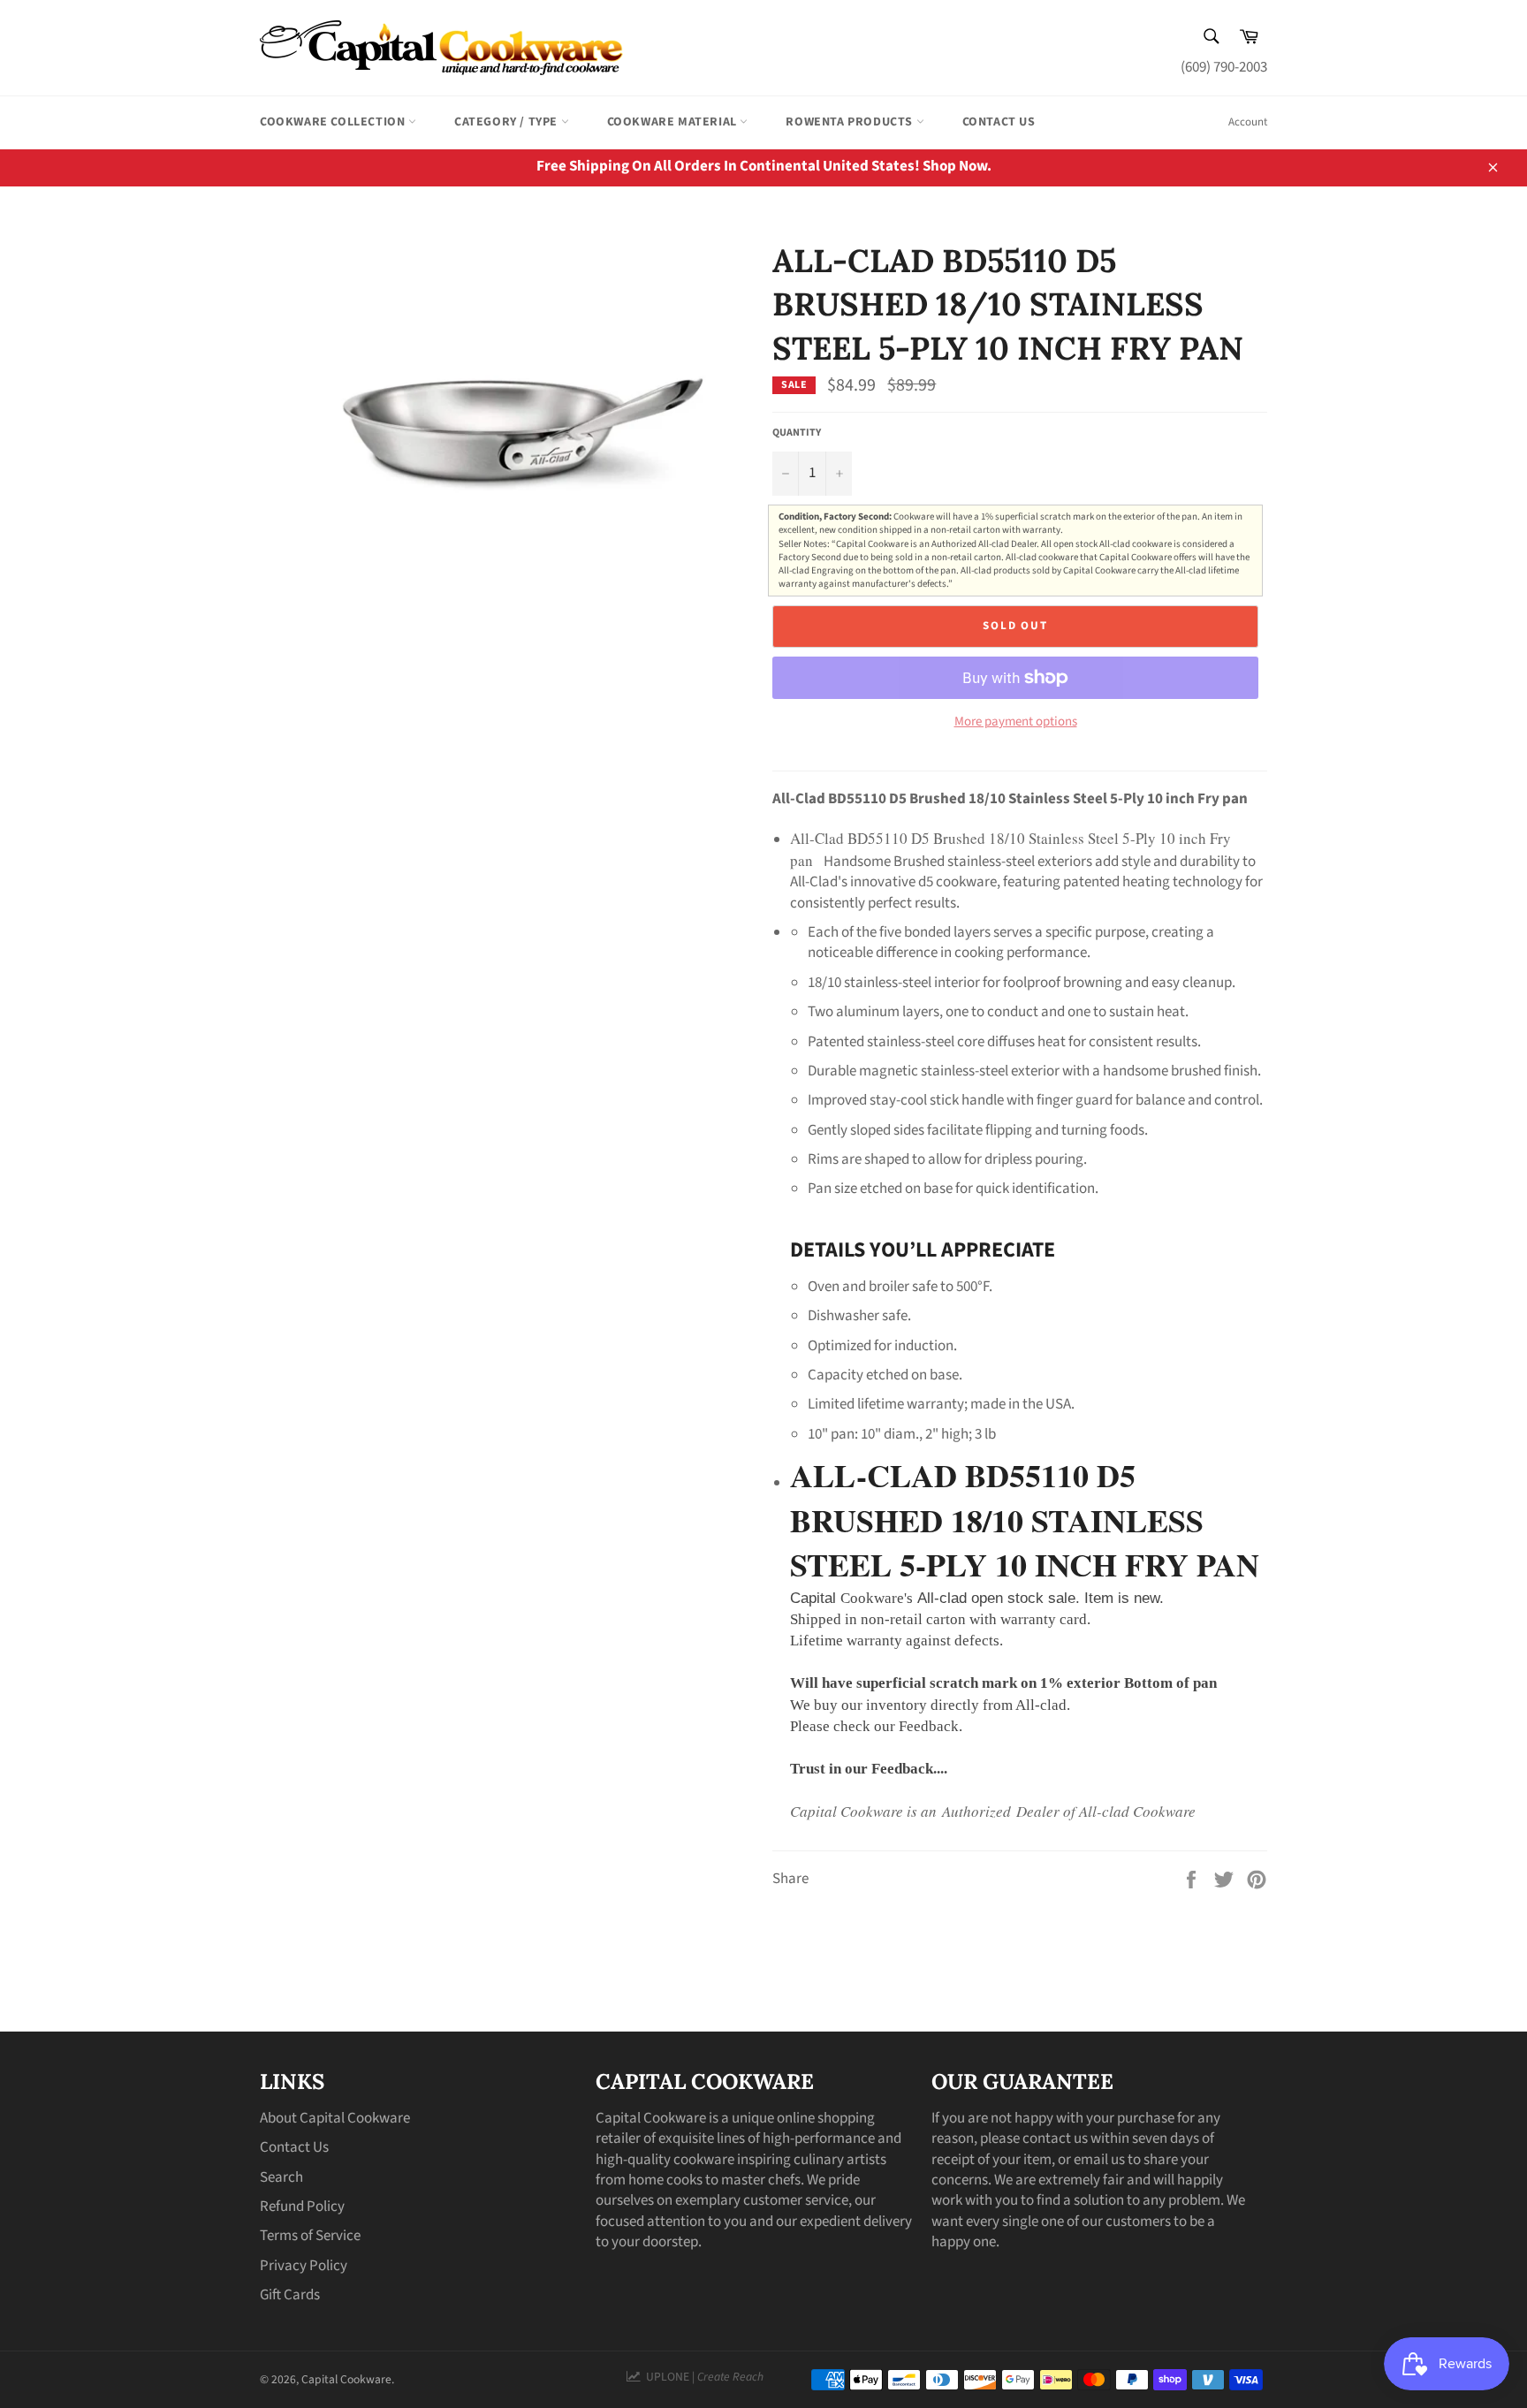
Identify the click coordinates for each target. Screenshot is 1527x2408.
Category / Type (508, 122)
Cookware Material (674, 122)
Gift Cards (290, 2295)
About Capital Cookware (335, 2118)
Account (1248, 122)
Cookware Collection (334, 122)
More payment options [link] (1016, 722)
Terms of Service (310, 2236)
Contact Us (999, 122)
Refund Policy (302, 2207)
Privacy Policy (304, 2266)
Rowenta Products (851, 122)
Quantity (797, 433)
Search (281, 2177)
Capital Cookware (346, 2379)
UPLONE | (702, 2377)
